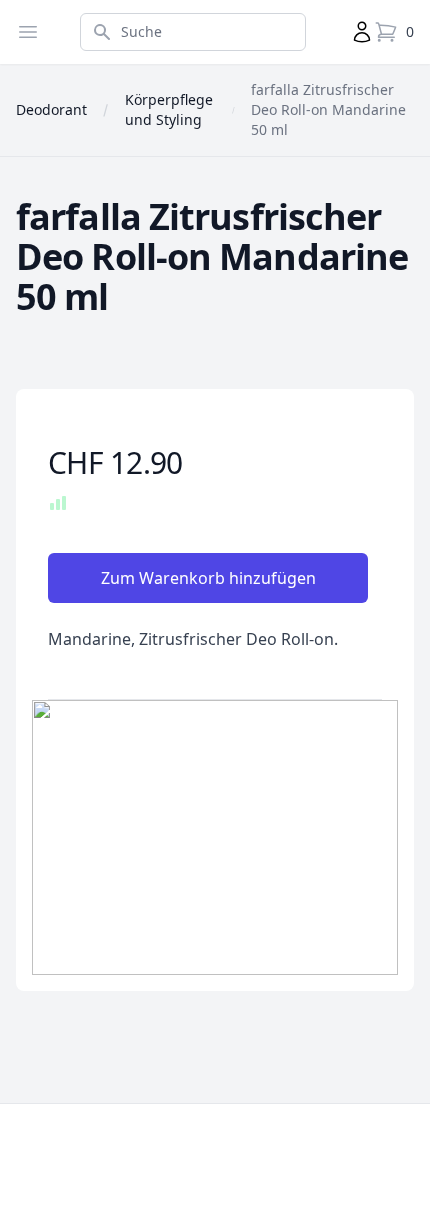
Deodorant (51, 109)
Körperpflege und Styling (169, 109)
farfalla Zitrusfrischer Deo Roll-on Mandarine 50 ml (328, 109)
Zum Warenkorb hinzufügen (208, 578)
